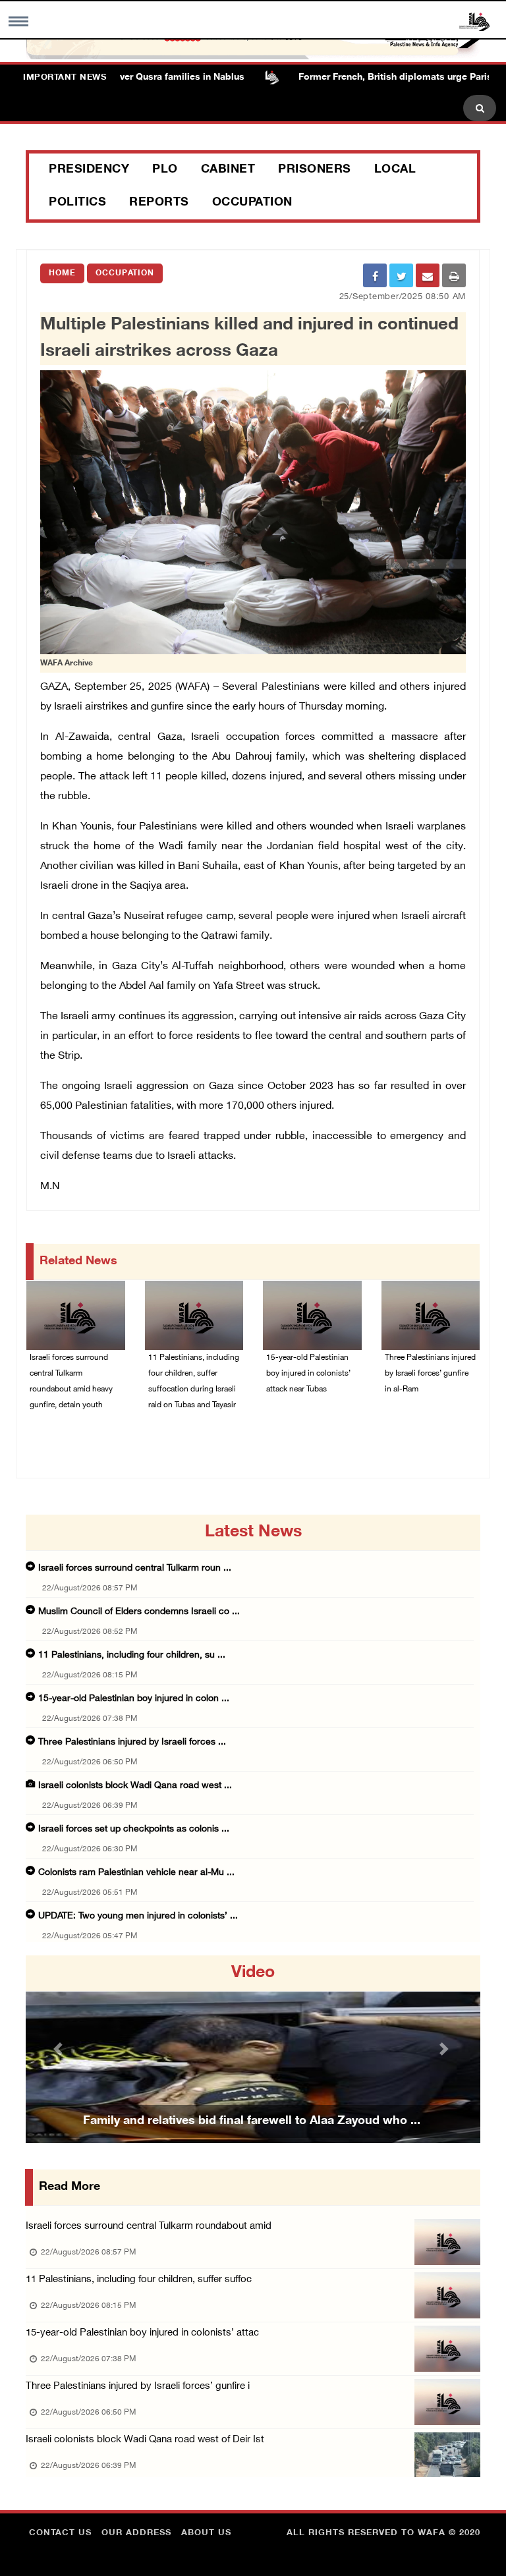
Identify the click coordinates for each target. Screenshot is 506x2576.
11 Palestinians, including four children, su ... (132, 1655)
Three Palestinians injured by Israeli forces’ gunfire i (138, 2387)
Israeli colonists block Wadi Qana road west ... (135, 1786)
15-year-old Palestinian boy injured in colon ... (134, 1699)
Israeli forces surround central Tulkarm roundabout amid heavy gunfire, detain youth (71, 1382)
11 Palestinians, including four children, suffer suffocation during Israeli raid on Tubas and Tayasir (194, 1382)
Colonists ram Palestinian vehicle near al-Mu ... (136, 1873)
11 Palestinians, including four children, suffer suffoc (139, 2280)
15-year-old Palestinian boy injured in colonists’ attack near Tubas (308, 1374)
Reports (159, 203)
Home (62, 273)
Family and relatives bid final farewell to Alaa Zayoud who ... (252, 2121)
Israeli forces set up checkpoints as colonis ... (134, 1829)
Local (395, 170)
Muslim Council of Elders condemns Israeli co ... (139, 1612)
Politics (77, 203)
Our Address (136, 2533)
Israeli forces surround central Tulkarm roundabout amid (149, 2226)
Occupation (252, 203)
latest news (253, 1532)
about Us (206, 2533)
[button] (60, 2049)
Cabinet (228, 170)
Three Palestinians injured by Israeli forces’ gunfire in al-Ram (430, 1374)
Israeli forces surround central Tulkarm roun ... (135, 1568)
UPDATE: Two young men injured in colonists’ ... (138, 1916)
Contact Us (60, 2533)
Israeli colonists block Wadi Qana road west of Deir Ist (145, 2440)
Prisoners (315, 170)
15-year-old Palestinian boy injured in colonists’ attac (142, 2333)
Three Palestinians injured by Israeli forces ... (132, 1742)
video (253, 1973)
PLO (165, 170)
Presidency (89, 170)
